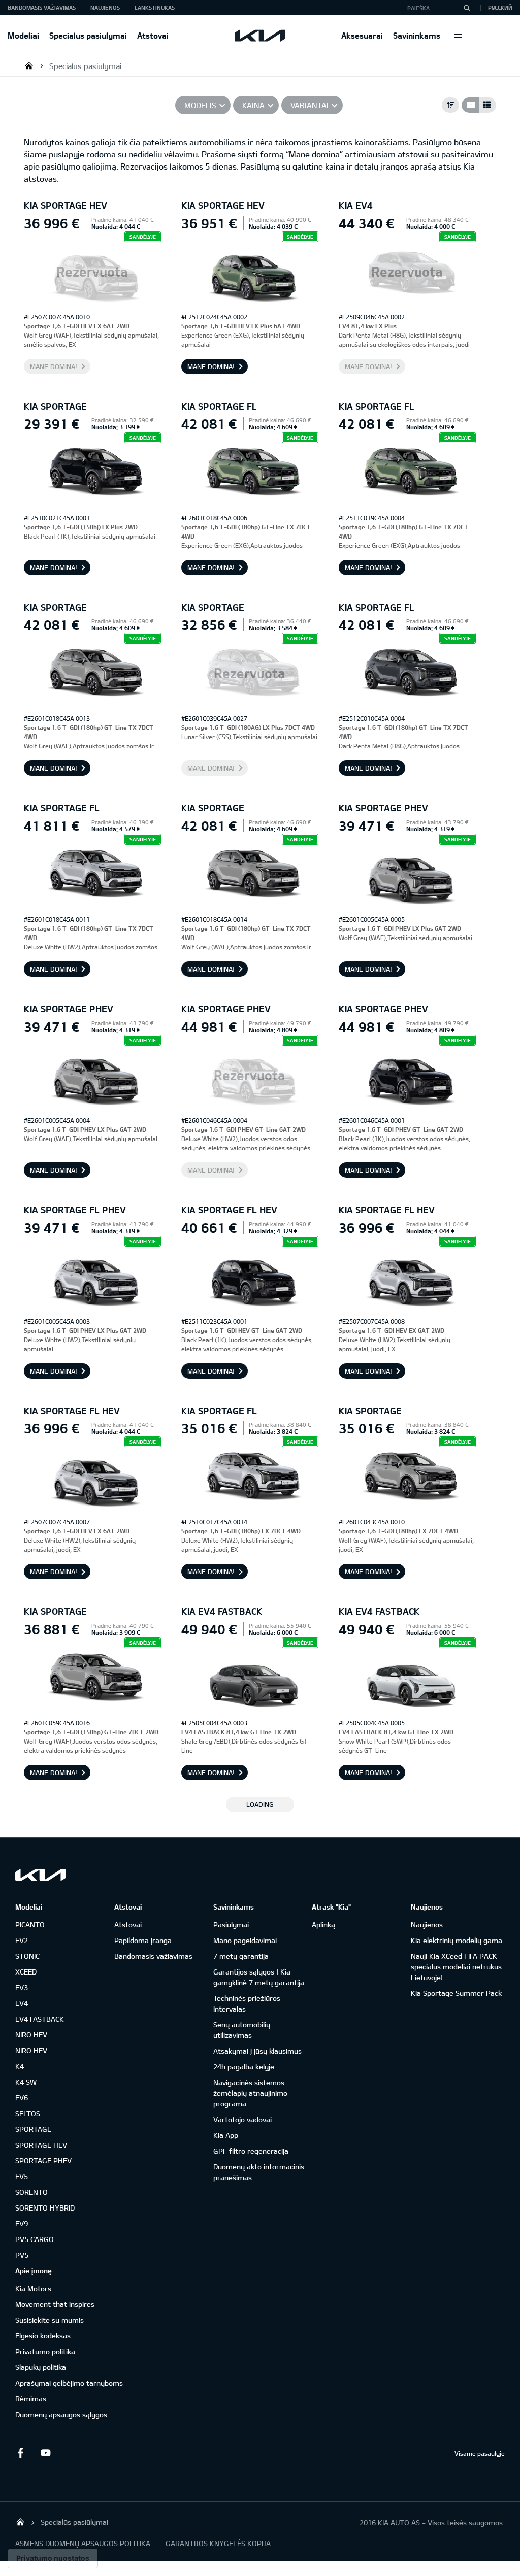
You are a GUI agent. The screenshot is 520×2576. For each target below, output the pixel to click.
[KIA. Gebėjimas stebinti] (41, 1875)
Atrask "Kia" (331, 1907)
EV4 (22, 2003)
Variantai (310, 105)
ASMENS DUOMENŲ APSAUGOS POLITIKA (83, 2543)
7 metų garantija (241, 1956)
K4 (20, 2066)
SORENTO (31, 2192)
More (458, 36)
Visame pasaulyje (480, 2453)
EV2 (22, 1940)
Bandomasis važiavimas (42, 7)
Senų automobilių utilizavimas (242, 2030)
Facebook (20, 2453)
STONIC (27, 1956)
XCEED (26, 1972)
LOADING (260, 1804)
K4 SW (26, 2082)
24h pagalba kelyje (244, 2067)
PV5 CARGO (35, 2239)
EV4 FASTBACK (40, 2019)
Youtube (46, 2453)
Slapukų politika (41, 2367)
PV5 (22, 2255)
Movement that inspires (55, 2304)
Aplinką (323, 1925)
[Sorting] (450, 105)
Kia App (226, 2135)
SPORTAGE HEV (41, 2145)
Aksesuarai (362, 35)
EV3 (22, 1987)
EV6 (22, 2098)
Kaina (253, 105)
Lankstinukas (155, 7)
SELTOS (28, 2113)
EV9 (22, 2223)
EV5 (22, 2176)
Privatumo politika (45, 2351)
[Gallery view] (470, 105)
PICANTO (30, 1925)
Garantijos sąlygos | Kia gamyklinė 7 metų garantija (259, 1977)
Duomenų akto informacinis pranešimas (259, 2172)
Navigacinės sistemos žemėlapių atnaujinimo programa (250, 2093)
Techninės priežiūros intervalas (247, 2003)
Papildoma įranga (143, 1940)
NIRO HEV (31, 2035)
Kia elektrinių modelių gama (457, 1940)
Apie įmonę (34, 2271)
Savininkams (417, 35)
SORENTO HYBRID (45, 2208)
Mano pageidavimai (245, 1940)
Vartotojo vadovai (242, 2119)
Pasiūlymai (231, 1925)
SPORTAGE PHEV (43, 2161)
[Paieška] (467, 8)
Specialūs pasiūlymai (88, 35)
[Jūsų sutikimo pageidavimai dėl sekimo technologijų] (53, 2558)
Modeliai (23, 35)
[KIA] (260, 36)
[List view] (487, 105)
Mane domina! (54, 366)
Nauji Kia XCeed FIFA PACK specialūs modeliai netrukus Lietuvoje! (456, 1967)
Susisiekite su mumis (50, 2320)
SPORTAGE (33, 2129)
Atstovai (153, 35)
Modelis (200, 105)
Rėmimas (31, 2399)
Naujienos (105, 7)
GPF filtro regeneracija (251, 2151)
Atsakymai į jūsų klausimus (257, 2051)
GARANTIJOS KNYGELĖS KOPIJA (218, 2543)
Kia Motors (33, 2288)
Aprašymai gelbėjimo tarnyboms (69, 2383)
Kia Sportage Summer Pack (456, 1993)
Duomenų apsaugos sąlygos (61, 2414)
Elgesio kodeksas (43, 2336)
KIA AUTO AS (29, 65)
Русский (500, 7)
